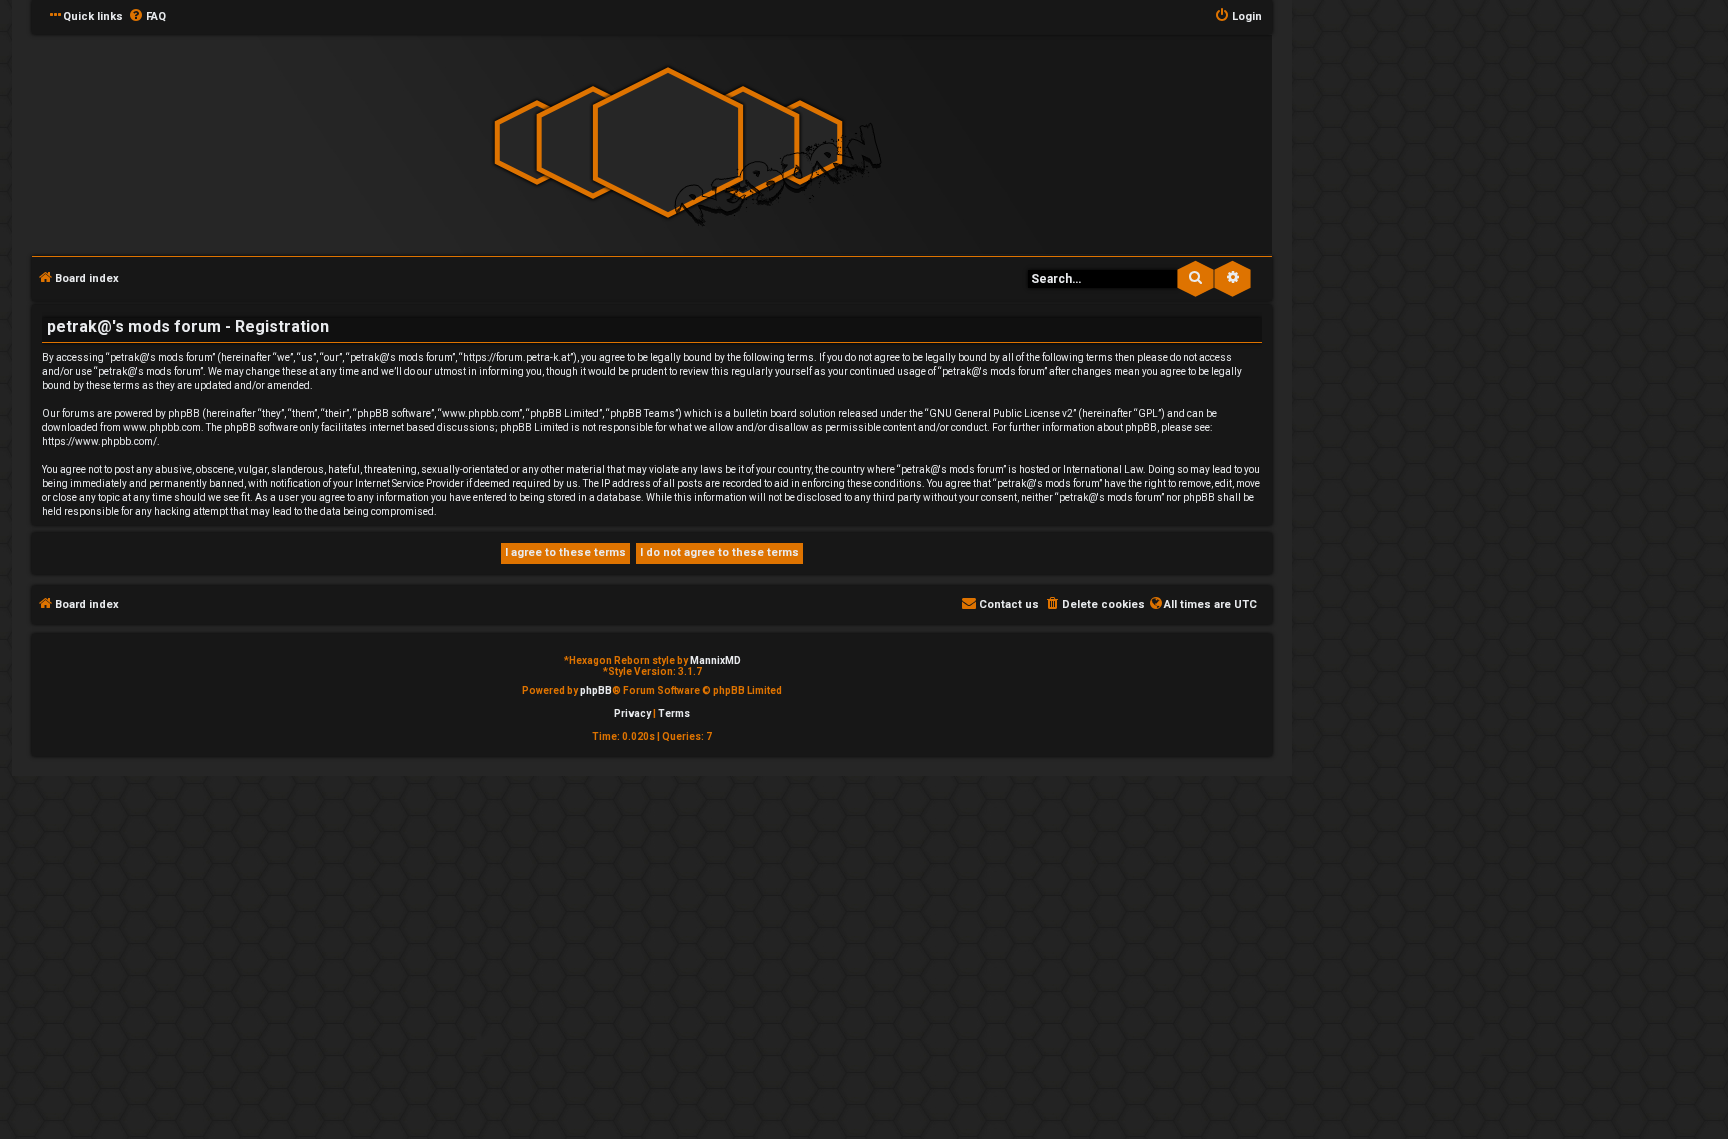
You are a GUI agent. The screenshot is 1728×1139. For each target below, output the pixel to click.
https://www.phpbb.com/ (99, 441)
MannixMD (715, 660)
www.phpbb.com (162, 427)
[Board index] (668, 143)
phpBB (596, 690)
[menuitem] (147, 17)
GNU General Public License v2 (1001, 413)
